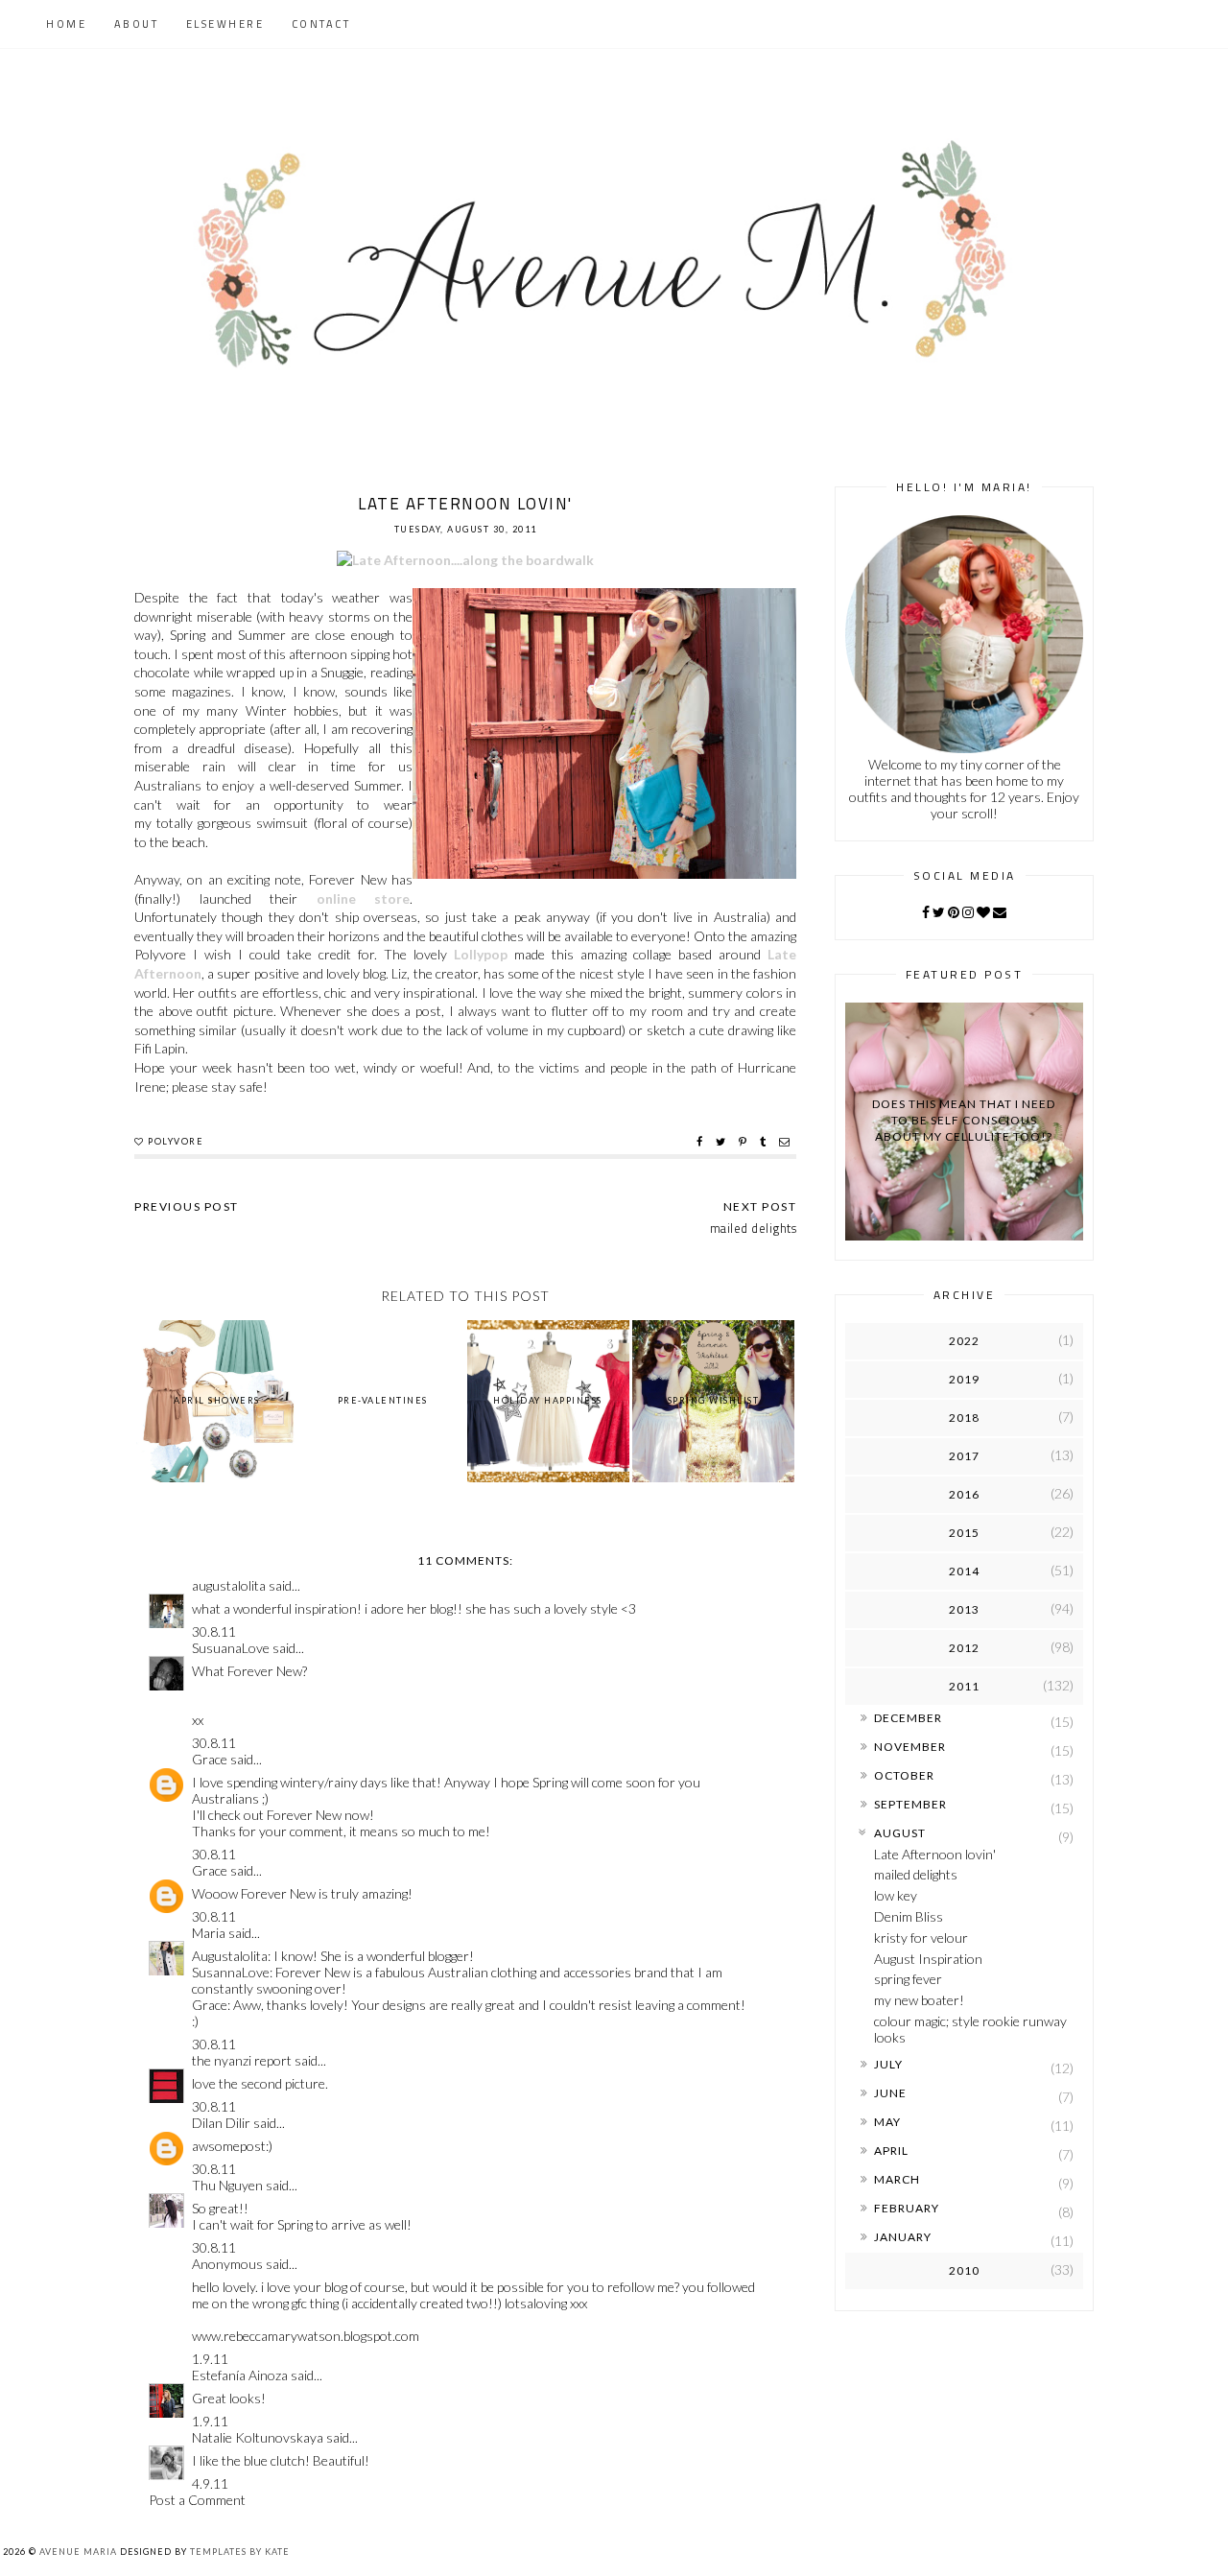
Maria (209, 1933)
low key (896, 1895)
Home (66, 24)
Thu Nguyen (227, 2185)
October (904, 1775)
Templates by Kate (240, 2552)
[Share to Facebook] (702, 1142)
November (910, 1747)
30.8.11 (214, 1631)
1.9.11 (210, 2359)
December (908, 1718)
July (888, 2064)
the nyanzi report (242, 2060)
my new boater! (919, 2000)
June (890, 2093)
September (910, 1804)
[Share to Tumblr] (765, 1142)
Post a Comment (197, 2500)
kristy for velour (921, 1938)
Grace (210, 1759)
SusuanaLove (231, 1648)
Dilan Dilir (221, 2123)
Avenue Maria (78, 2552)
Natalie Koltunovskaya (258, 2437)
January (903, 2237)
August (900, 1833)
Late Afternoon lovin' (935, 1854)
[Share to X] (723, 1142)
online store (364, 898)
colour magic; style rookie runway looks (970, 2029)
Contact (321, 24)
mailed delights (916, 1874)
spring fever (908, 1979)
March (897, 2179)
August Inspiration (928, 1959)
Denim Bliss (909, 1916)
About (137, 24)
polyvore (176, 1141)
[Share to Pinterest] (745, 1142)
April (891, 2151)
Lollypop (481, 954)
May (887, 2122)
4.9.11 (210, 2483)
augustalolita (229, 1585)
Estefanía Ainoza (240, 2375)
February (907, 2208)
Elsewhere (225, 24)
